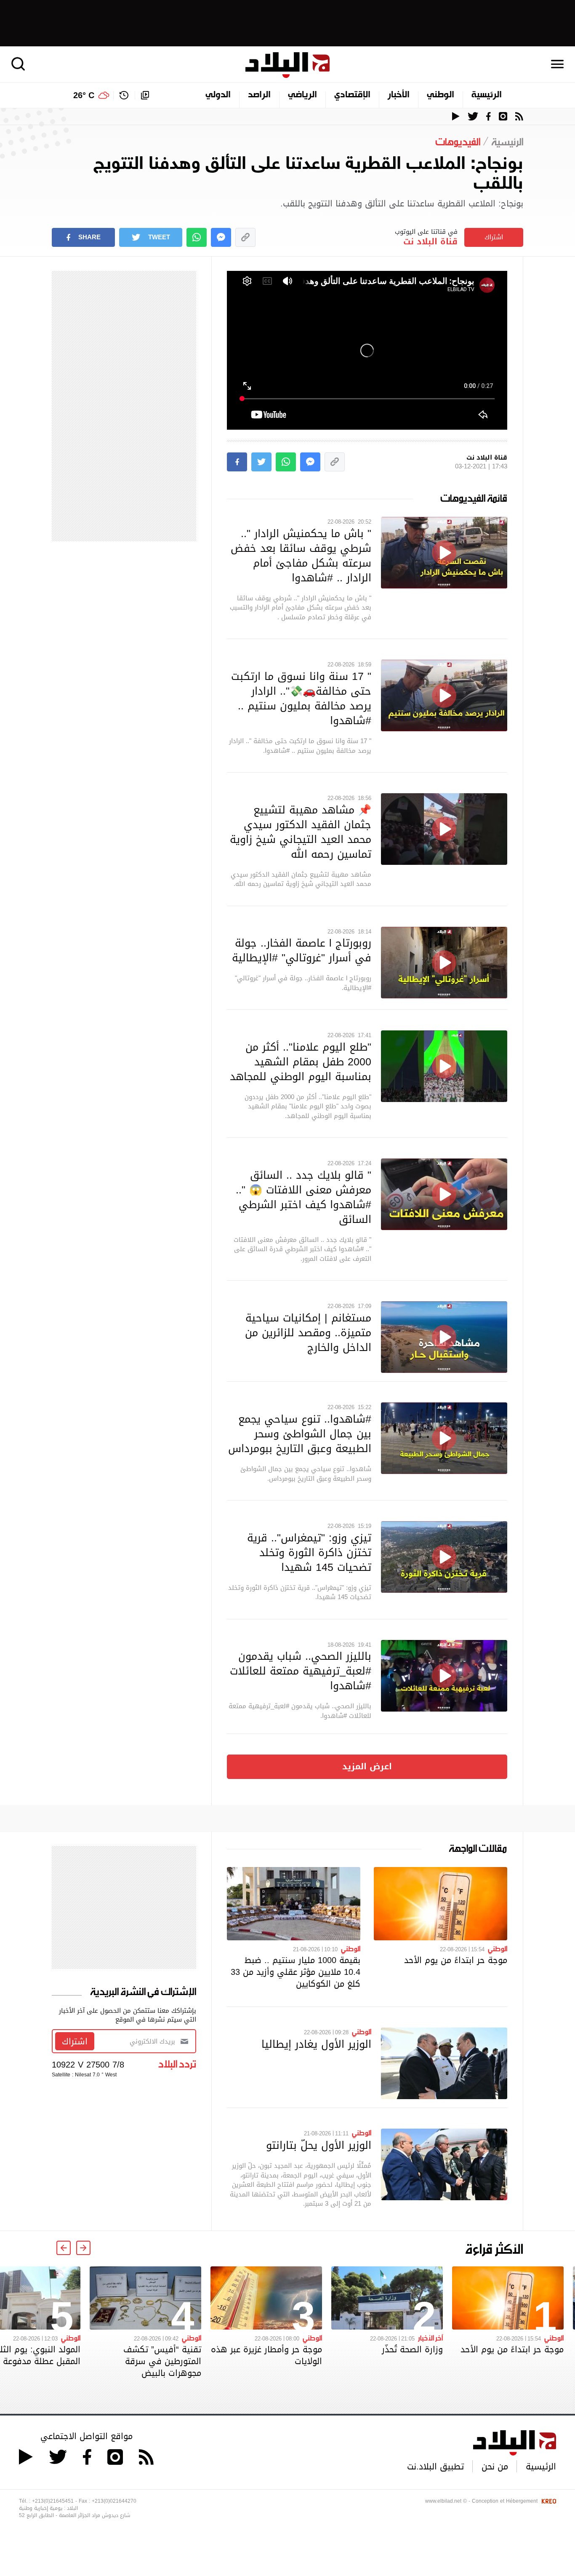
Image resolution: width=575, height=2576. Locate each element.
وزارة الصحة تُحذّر (412, 2349)
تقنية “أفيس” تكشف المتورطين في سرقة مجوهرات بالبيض (162, 2361)
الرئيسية (487, 95)
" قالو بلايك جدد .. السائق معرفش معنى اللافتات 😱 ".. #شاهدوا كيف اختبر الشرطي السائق (303, 1197)
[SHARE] (237, 462)
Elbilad (287, 65)
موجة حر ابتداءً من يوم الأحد (456, 1960)
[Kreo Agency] (548, 2501)
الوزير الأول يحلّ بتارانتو (319, 2145)
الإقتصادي (352, 95)
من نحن (495, 2466)
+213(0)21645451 (53, 2501)
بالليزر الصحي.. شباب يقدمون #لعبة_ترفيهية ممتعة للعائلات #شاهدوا (301, 1671)
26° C (84, 95)
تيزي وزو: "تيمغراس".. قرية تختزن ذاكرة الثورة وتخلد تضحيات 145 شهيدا (309, 1552)
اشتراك (494, 237)
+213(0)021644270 (114, 2501)
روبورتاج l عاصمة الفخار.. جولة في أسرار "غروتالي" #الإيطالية (302, 950)
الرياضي (302, 95)
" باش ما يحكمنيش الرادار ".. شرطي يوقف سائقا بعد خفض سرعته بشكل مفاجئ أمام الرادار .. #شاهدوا (301, 555)
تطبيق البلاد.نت (435, 2466)
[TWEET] (261, 462)
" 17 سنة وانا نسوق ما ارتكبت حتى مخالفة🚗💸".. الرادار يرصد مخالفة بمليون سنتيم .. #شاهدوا (301, 698)
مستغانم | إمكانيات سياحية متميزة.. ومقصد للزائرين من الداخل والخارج (308, 1332)
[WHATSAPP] (197, 237)
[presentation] (83, 2248)
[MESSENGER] (221, 237)
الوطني (441, 95)
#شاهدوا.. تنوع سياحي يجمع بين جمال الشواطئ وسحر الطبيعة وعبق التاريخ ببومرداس (300, 1434)
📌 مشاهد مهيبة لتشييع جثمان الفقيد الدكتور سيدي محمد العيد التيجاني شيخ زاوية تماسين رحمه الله (301, 832)
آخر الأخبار (430, 2338)
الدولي (218, 95)
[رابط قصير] (245, 237)
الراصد (259, 95)
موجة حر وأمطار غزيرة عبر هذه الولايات (266, 2355)
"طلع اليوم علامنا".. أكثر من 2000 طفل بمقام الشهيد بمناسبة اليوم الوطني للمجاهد (301, 1062)
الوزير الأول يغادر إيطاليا (316, 2044)
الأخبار (399, 95)
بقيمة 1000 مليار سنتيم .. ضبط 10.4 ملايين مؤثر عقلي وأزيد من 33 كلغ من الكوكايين (295, 1972)
